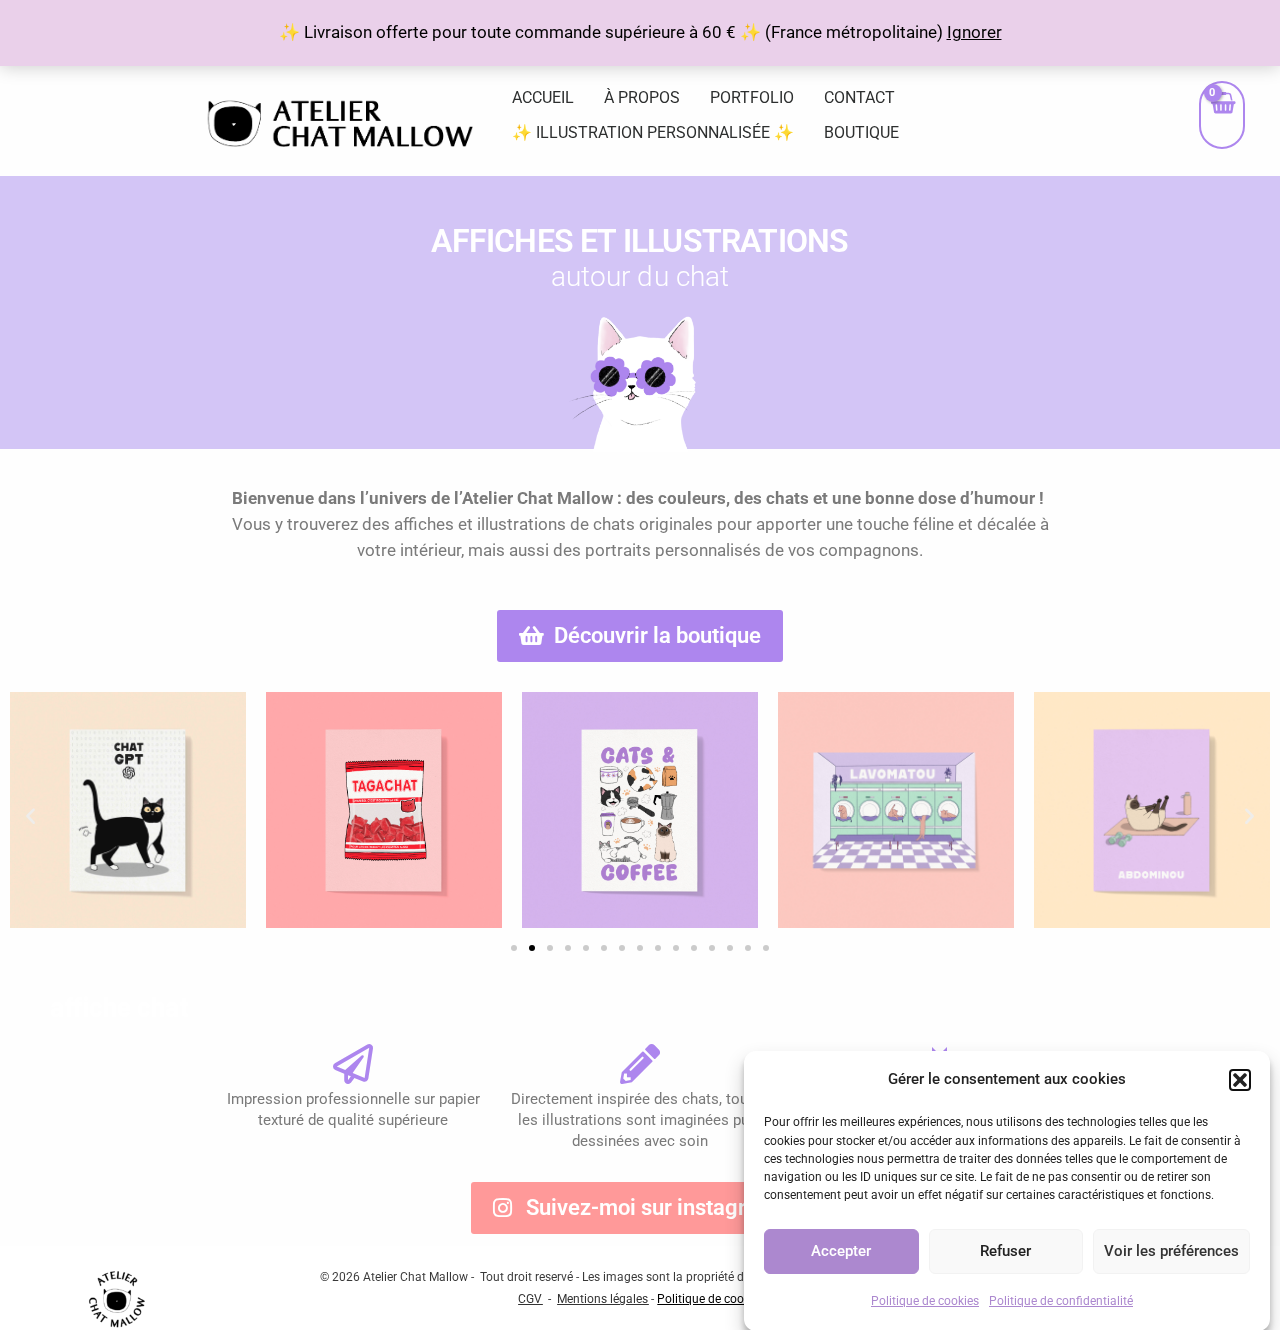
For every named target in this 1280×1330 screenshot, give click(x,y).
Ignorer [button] (974, 32)
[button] (1240, 1080)
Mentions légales (602, 1299)
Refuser (1005, 1251)
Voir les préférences (1171, 1251)
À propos (642, 97)
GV (534, 1299)
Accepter (841, 1251)
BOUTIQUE (861, 132)
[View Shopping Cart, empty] (1222, 115)
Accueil (543, 97)
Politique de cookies (925, 1300)
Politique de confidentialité (1061, 1300)
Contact (859, 97)
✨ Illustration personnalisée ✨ (653, 132)
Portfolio (752, 97)
